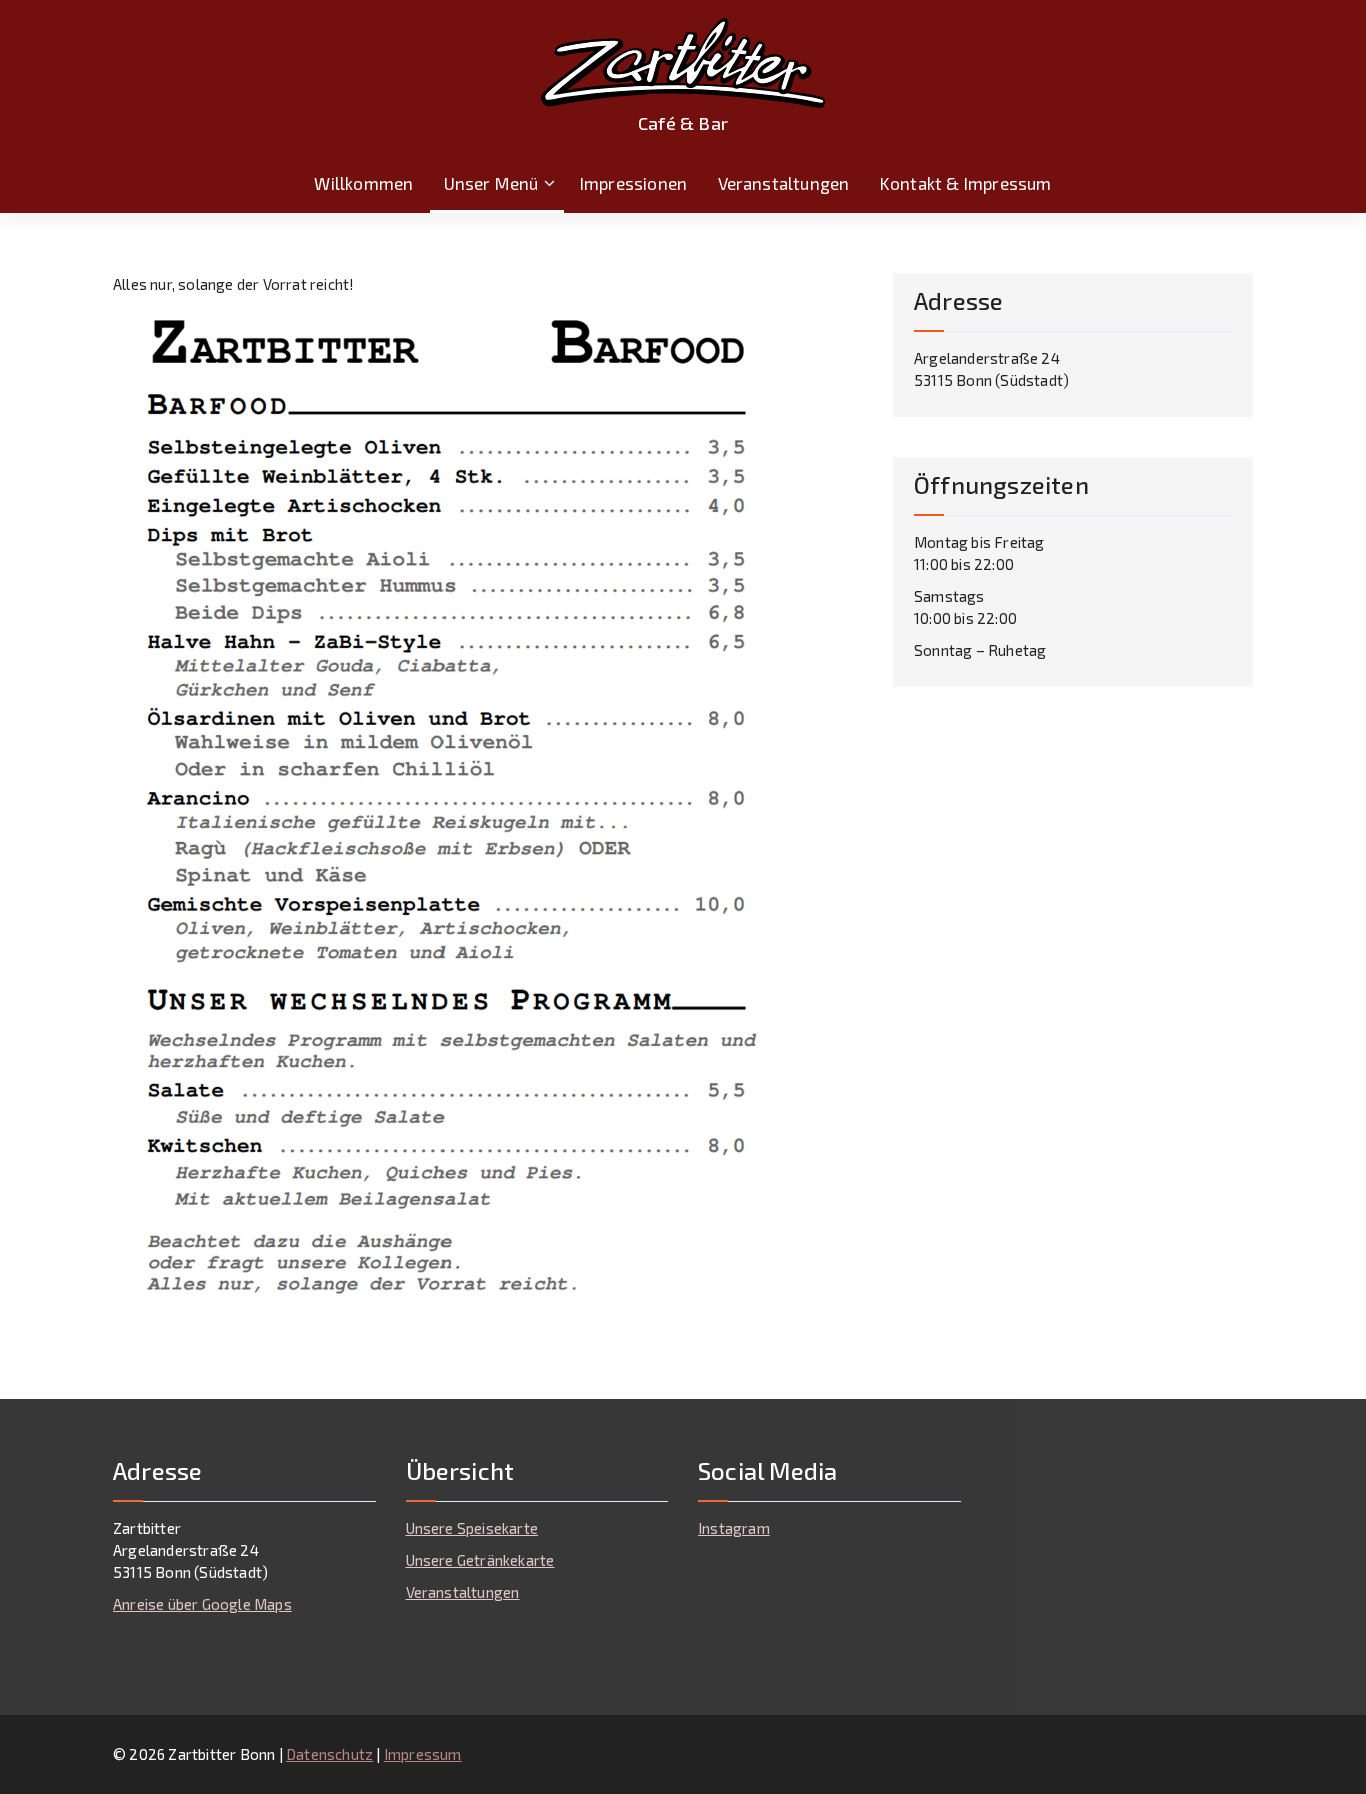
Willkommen (363, 183)
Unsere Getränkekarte (480, 1560)
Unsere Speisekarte (472, 1528)
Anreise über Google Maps (202, 1604)
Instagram (734, 1528)
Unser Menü (491, 183)
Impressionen (633, 183)
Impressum (423, 1754)
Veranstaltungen (784, 183)
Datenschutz (329, 1754)
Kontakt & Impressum (966, 183)
